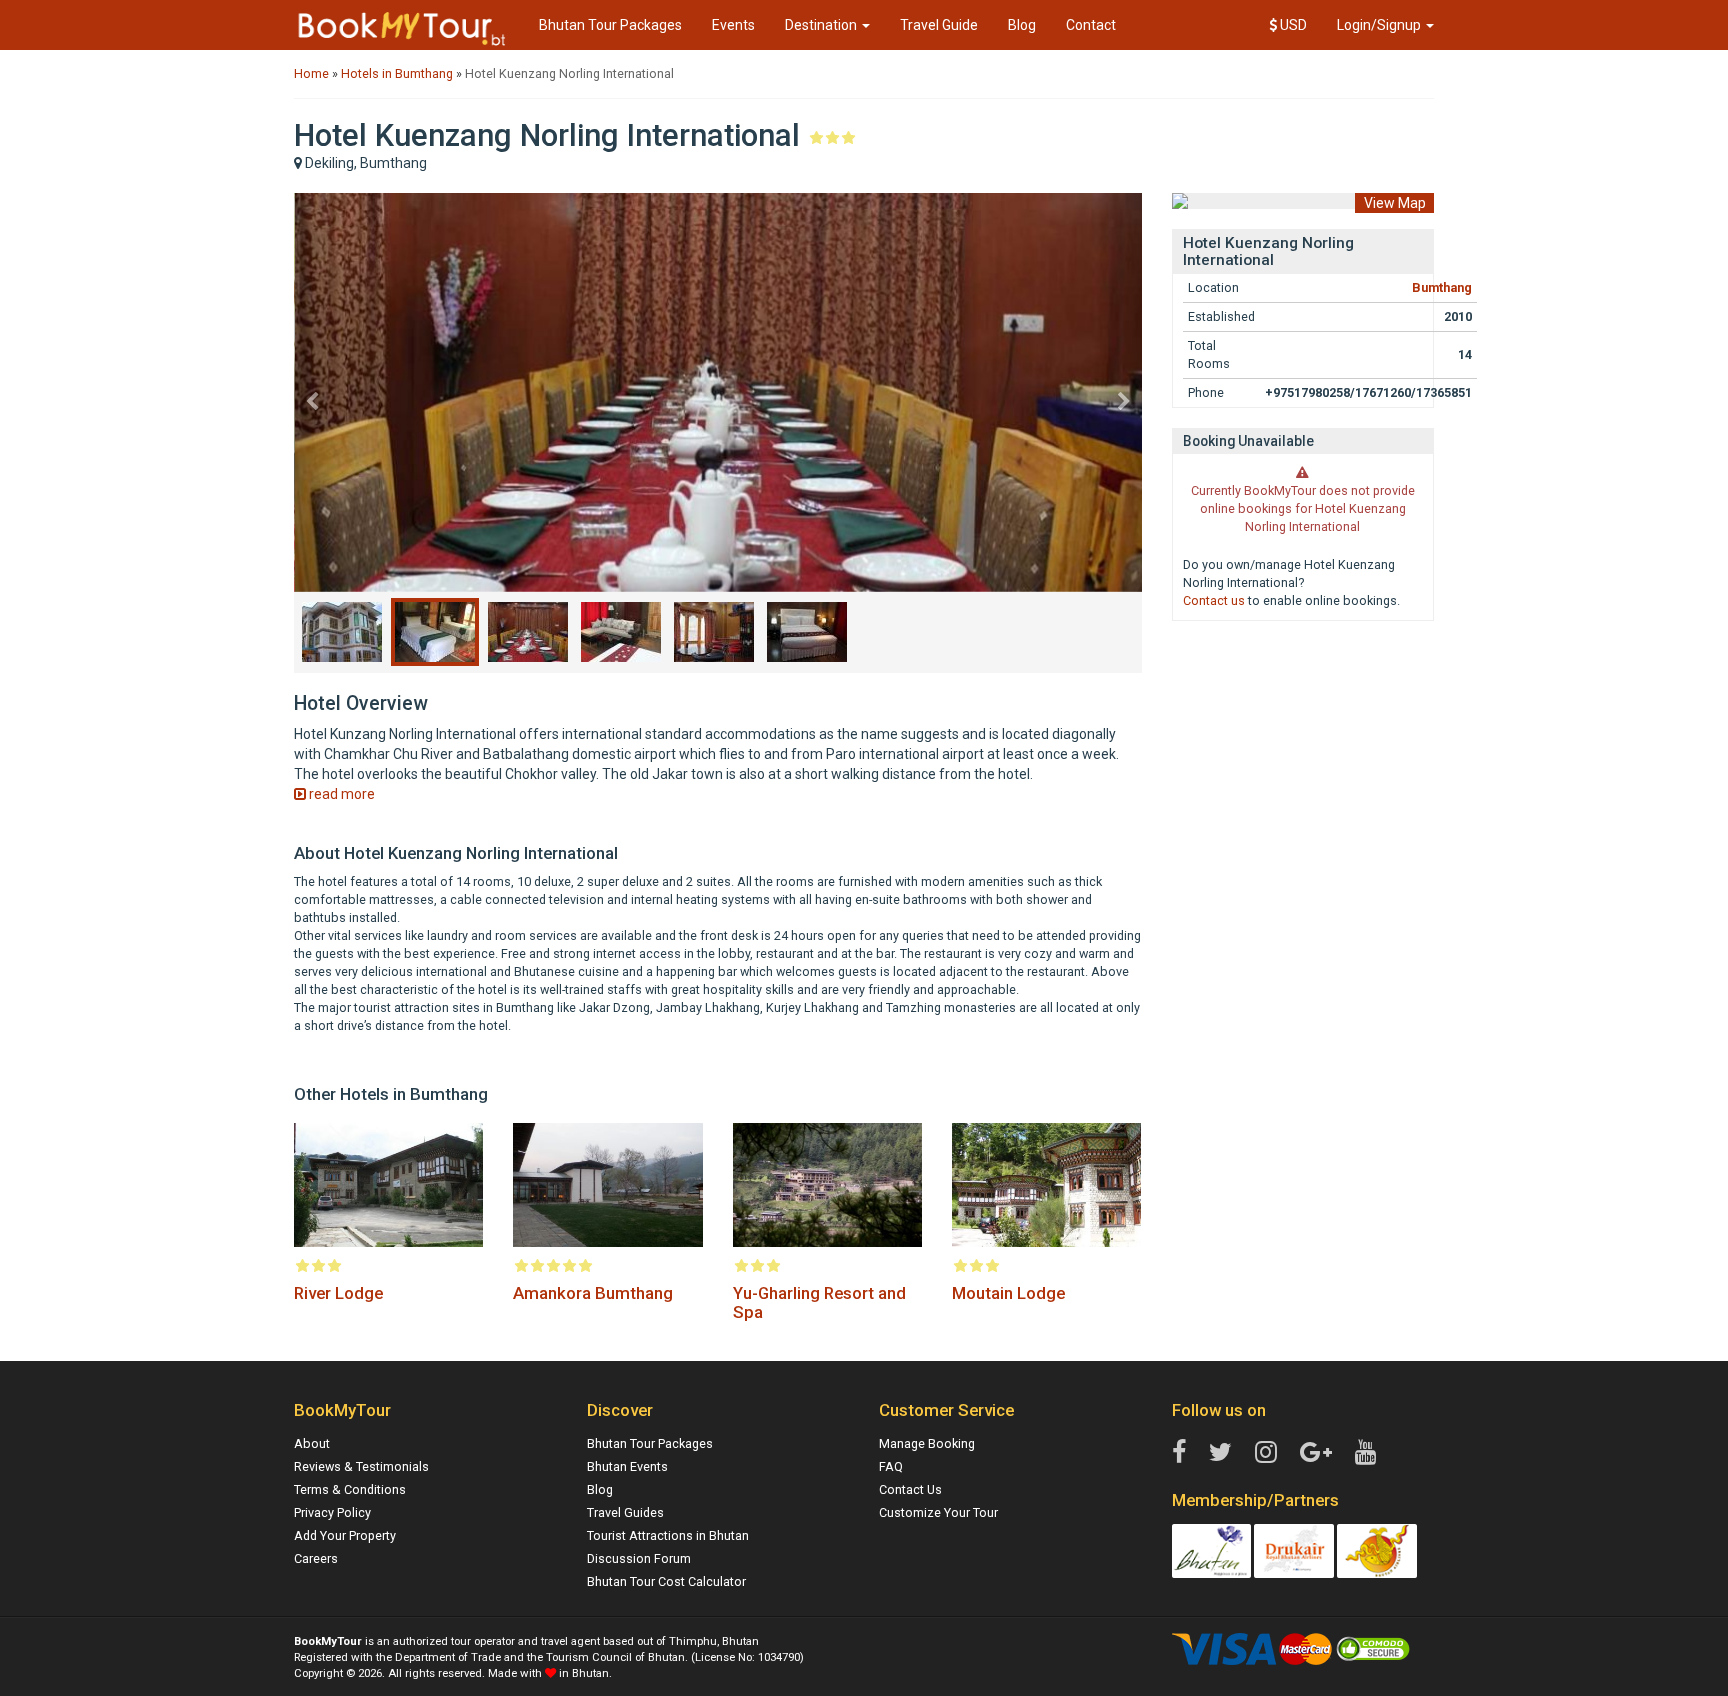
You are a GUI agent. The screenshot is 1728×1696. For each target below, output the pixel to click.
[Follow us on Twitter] (1220, 1453)
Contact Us (910, 1489)
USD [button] (1292, 25)
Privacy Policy (332, 1512)
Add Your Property (345, 1535)
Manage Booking (927, 1443)
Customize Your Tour (938, 1512)
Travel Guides (625, 1512)
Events (733, 25)
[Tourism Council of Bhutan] (1212, 1549)
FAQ (891, 1466)
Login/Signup (1380, 25)
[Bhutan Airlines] (1377, 1549)
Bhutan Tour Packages (610, 25)
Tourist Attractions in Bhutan (668, 1535)
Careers (316, 1558)
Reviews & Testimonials (361, 1466)
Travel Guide (939, 25)
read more (340, 794)
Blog (1022, 25)
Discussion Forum (639, 1558)
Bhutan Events (627, 1466)
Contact (1091, 25)
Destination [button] (822, 25)
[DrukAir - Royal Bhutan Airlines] (1294, 1549)
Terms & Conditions (350, 1489)
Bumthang (1442, 287)
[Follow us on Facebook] (1179, 1453)
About (312, 1443)
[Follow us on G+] (1316, 1453)
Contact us (1214, 600)
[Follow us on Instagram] (1266, 1453)
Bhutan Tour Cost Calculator (666, 1581)
